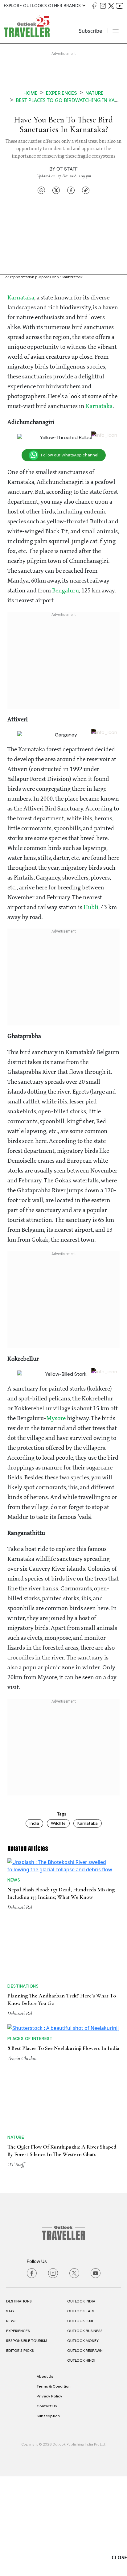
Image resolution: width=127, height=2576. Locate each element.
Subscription (48, 2516)
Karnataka (21, 298)
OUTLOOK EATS (81, 2411)
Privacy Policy (49, 2496)
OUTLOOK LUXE (81, 2421)
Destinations (23, 2032)
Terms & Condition (54, 2486)
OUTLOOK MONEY (83, 2440)
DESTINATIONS (19, 2401)
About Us (45, 2476)
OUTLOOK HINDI (81, 2460)
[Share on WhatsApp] (41, 190)
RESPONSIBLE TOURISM (27, 2440)
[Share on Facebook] (71, 190)
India (34, 1822)
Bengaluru (66, 591)
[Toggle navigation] (116, 31)
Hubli (91, 907)
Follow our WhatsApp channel (70, 455)
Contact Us (47, 2506)
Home (31, 93)
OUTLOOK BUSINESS (85, 2430)
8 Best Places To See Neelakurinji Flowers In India (63, 2148)
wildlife (58, 1822)
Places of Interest (30, 2138)
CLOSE (119, 2557)
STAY (10, 2411)
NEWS (11, 2421)
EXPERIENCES (18, 2430)
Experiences (61, 93)
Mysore (57, 1418)
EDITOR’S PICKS (20, 2450)
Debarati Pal (20, 1953)
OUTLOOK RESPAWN (85, 2450)
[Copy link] (86, 190)
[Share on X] (56, 190)
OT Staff (67, 169)
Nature (94, 93)
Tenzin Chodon (22, 2158)
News (14, 1926)
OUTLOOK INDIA (81, 2401)
